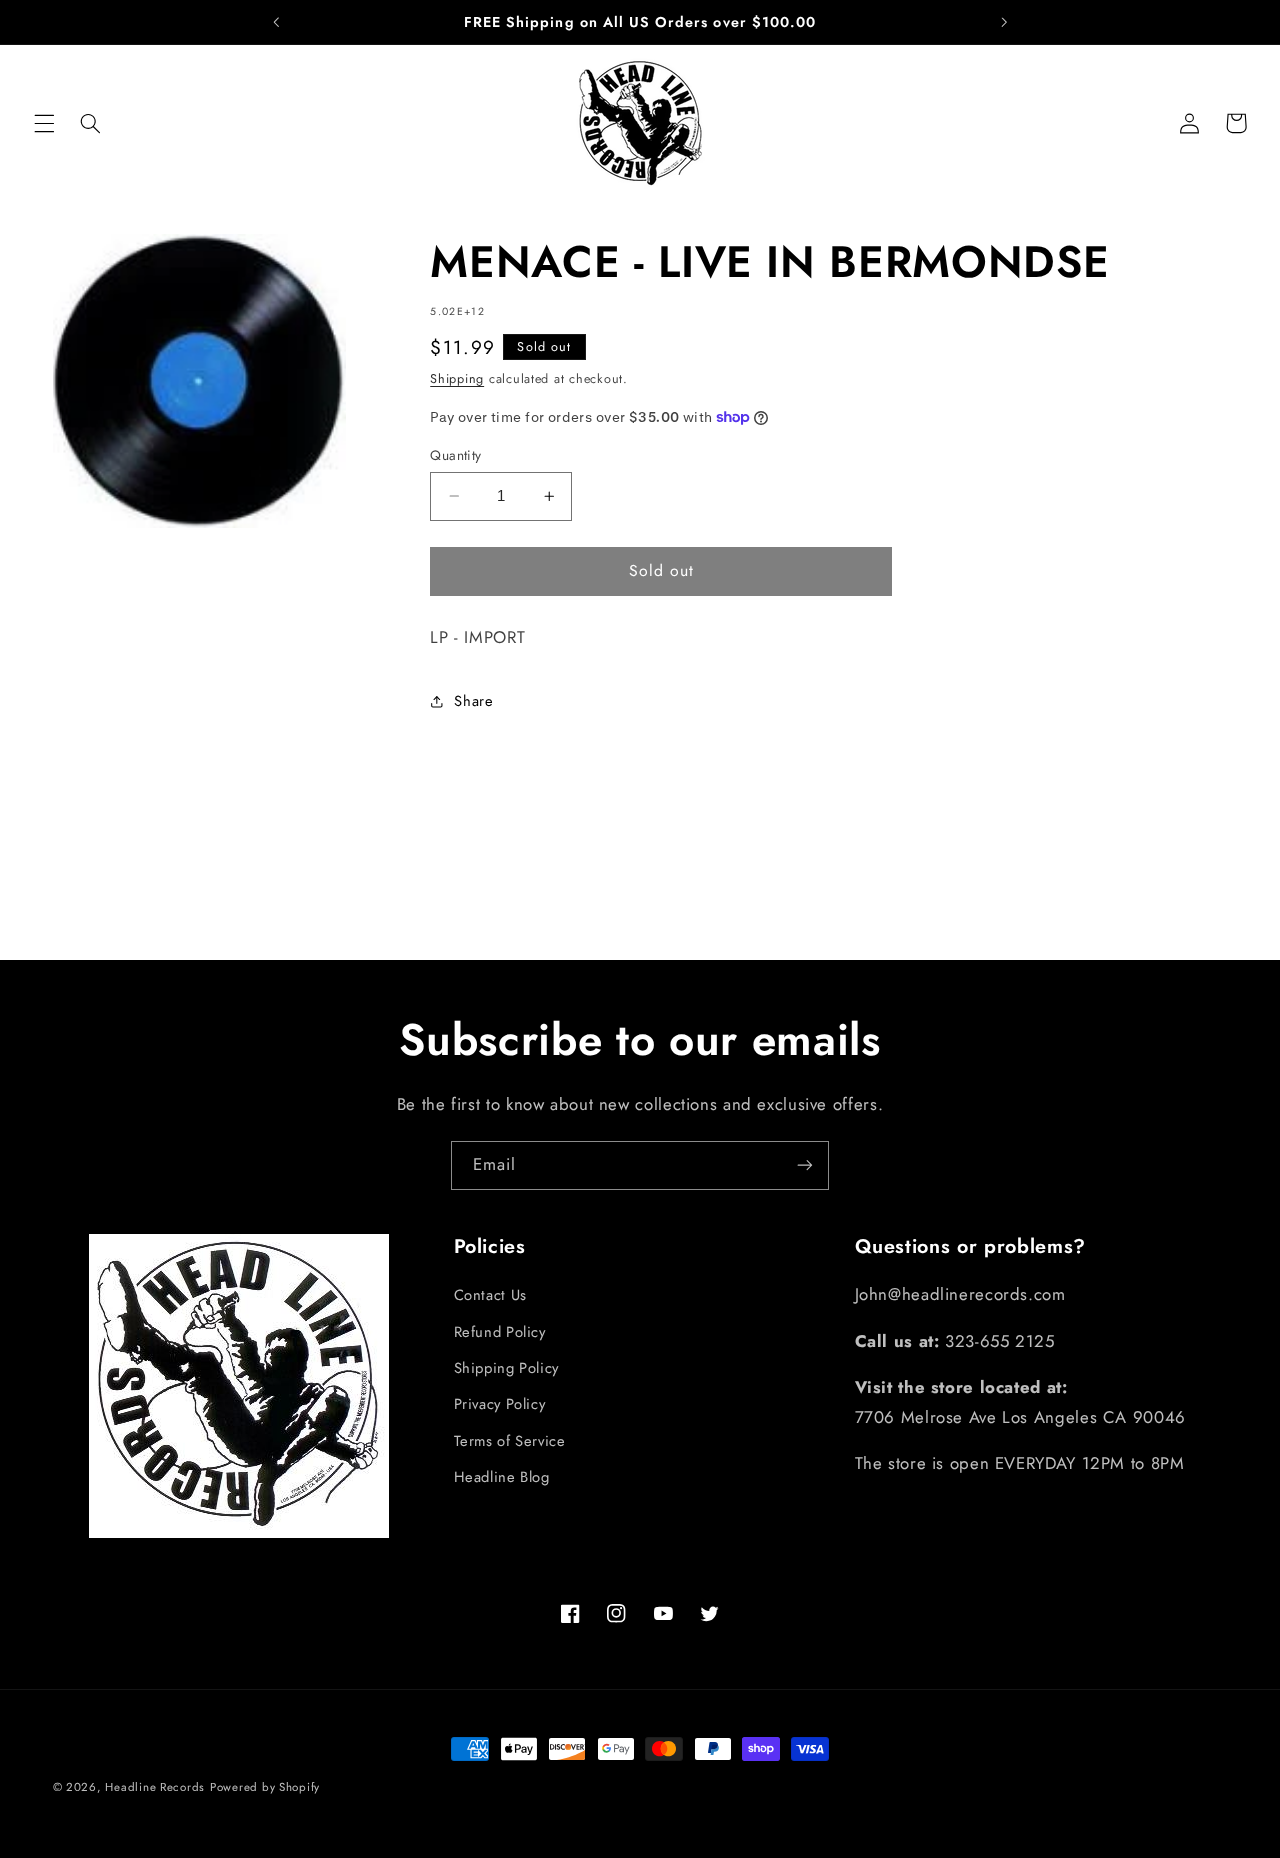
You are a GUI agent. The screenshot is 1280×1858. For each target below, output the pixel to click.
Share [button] (473, 701)
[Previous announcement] (276, 22)
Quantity (455, 455)
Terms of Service (510, 1441)
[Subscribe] (805, 1165)
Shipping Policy (506, 1368)
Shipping (457, 379)
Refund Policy (500, 1332)
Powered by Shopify (265, 1787)
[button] (44, 123)
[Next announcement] (1004, 22)
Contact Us (490, 1295)
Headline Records (155, 1787)
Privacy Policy (500, 1404)
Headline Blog (502, 1477)
